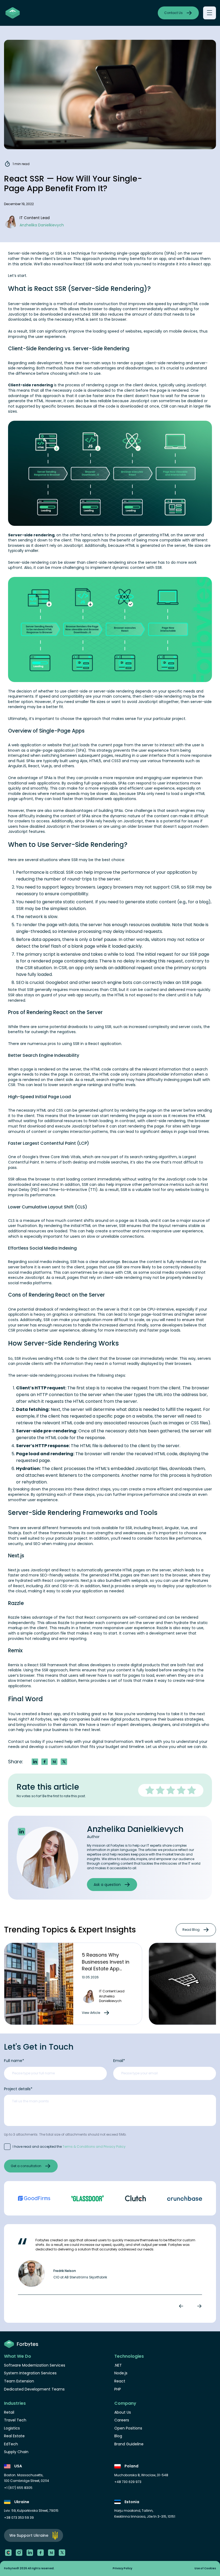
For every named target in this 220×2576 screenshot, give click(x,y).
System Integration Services (30, 2373)
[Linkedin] (30, 2553)
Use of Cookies (205, 2568)
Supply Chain (16, 2452)
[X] (62, 2553)
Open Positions (128, 2428)
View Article (91, 2013)
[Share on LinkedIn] (35, 1762)
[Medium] (51, 2553)
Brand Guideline (129, 2444)
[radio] (150, 1790)
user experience (50, 337)
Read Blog (191, 1930)
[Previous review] (182, 2306)
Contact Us (173, 13)
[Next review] (198, 2306)
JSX (47, 1586)
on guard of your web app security (67, 995)
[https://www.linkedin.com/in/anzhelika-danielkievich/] (21, 1832)
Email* (119, 2061)
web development (45, 363)
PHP (118, 2389)
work (149, 1742)
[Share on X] (64, 1762)
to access (40, 821)
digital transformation (113, 1742)
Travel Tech (15, 2420)
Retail (9, 2412)
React (197, 264)
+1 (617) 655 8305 (18, 2488)
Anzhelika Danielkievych (135, 1829)
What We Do (18, 2356)
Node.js (15, 1533)
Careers (122, 2420)
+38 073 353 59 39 (19, 2518)
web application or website (37, 745)
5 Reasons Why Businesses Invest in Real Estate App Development (106, 1965)
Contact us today (25, 1742)
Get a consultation (26, 2166)
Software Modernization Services (35, 2365)
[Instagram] (19, 2553)
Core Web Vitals (66, 1157)
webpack (140, 1580)
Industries (15, 2403)
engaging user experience (168, 778)
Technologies (129, 2356)
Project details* (18, 2089)
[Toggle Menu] (209, 13)
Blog (118, 2436)
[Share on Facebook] (45, 1762)
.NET (118, 2365)
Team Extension (19, 2381)
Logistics (12, 2428)
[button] (54, 1762)
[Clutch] (8, 2553)
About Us (123, 2412)
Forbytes (43, 1719)
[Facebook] (41, 2553)
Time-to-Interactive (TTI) (73, 1190)
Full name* (14, 2061)
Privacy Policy (122, 2568)
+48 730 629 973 (128, 2482)
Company (125, 2403)
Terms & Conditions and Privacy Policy (94, 2147)
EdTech (11, 2444)
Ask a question (107, 1885)
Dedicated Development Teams (34, 2389)
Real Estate (14, 2436)
